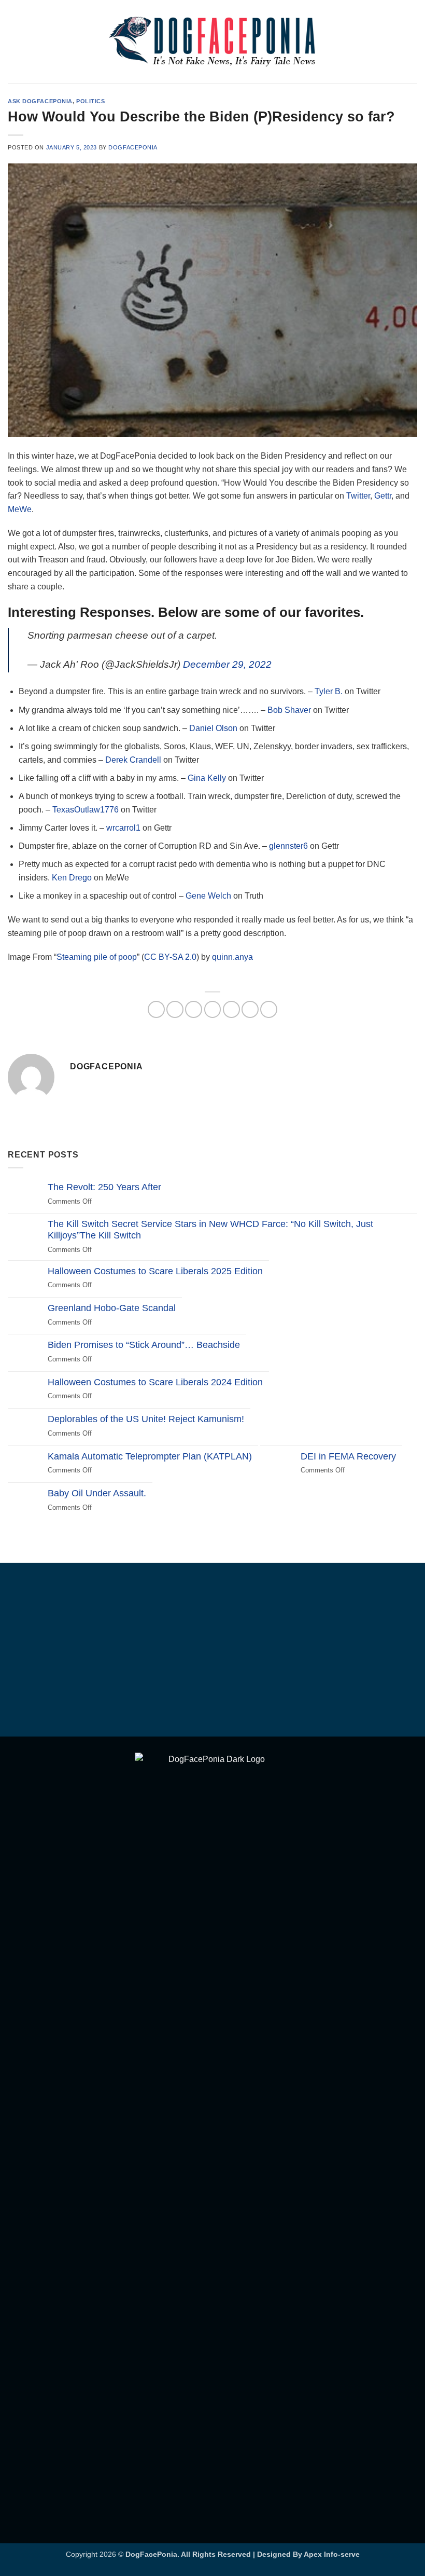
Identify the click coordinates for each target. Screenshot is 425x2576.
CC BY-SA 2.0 (170, 957)
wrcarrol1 (124, 828)
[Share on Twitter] (194, 1009)
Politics (90, 101)
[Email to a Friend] (213, 1009)
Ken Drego (72, 878)
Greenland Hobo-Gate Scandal (112, 1308)
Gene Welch (208, 896)
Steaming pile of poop (97, 957)
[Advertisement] (212, 1651)
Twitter (358, 496)
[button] (14, 41)
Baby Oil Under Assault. (97, 1493)
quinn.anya (232, 957)
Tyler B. (329, 691)
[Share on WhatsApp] (156, 1009)
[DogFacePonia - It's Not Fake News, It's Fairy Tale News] (212, 42)
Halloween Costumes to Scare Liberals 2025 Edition (155, 1271)
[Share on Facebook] (175, 1009)
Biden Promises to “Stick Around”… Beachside (144, 1345)
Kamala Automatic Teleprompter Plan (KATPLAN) (150, 1456)
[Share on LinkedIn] (250, 1009)
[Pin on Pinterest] (231, 1009)
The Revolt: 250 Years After (104, 1187)
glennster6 (288, 846)
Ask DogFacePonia (40, 101)
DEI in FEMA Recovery (348, 1456)
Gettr (383, 496)
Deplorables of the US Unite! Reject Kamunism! (146, 1419)
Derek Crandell (133, 760)
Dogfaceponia (133, 147)
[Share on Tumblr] (269, 1009)
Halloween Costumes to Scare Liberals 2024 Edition (155, 1382)
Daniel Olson (213, 728)
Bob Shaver (289, 710)
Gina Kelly (207, 778)
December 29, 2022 (227, 664)
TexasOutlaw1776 (86, 810)
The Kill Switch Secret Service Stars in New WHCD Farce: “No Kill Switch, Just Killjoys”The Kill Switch (210, 1230)
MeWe (20, 509)
